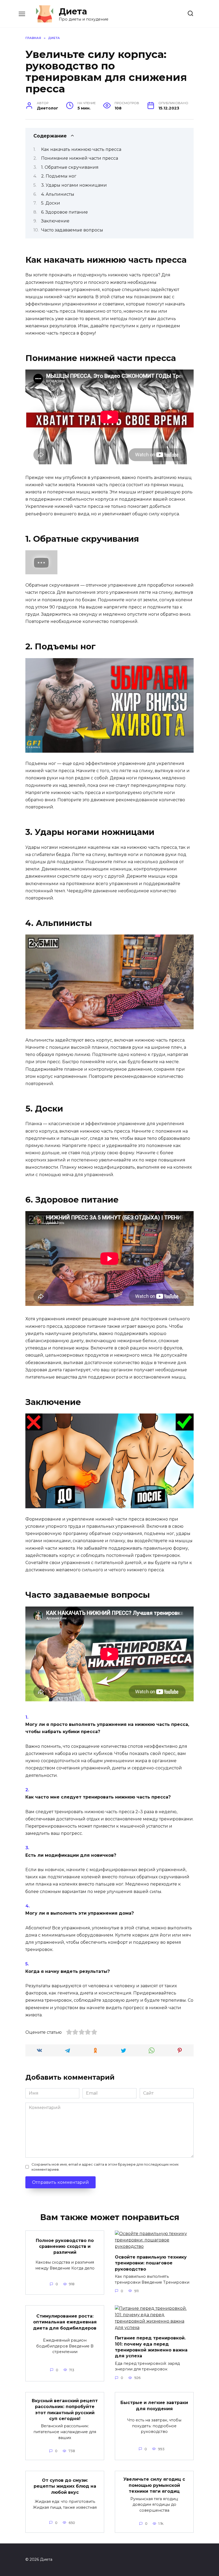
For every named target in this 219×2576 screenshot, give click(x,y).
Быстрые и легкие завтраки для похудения (154, 2406)
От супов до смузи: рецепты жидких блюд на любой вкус (65, 2486)
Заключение (55, 221)
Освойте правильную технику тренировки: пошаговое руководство (151, 2263)
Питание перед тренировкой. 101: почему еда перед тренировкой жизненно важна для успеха (151, 2347)
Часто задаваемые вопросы (72, 230)
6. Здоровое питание (64, 212)
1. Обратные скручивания (70, 167)
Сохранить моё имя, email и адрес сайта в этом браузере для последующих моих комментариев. (105, 2167)
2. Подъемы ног (59, 176)
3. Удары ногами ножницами (74, 185)
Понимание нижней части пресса (80, 158)
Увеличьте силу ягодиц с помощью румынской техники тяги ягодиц (154, 2485)
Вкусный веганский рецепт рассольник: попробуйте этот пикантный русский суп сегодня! (65, 2409)
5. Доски (51, 203)
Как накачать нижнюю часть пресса (81, 149)
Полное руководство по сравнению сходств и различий (65, 2246)
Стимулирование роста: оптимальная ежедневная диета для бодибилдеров (65, 2322)
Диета (73, 11)
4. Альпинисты (58, 194)
